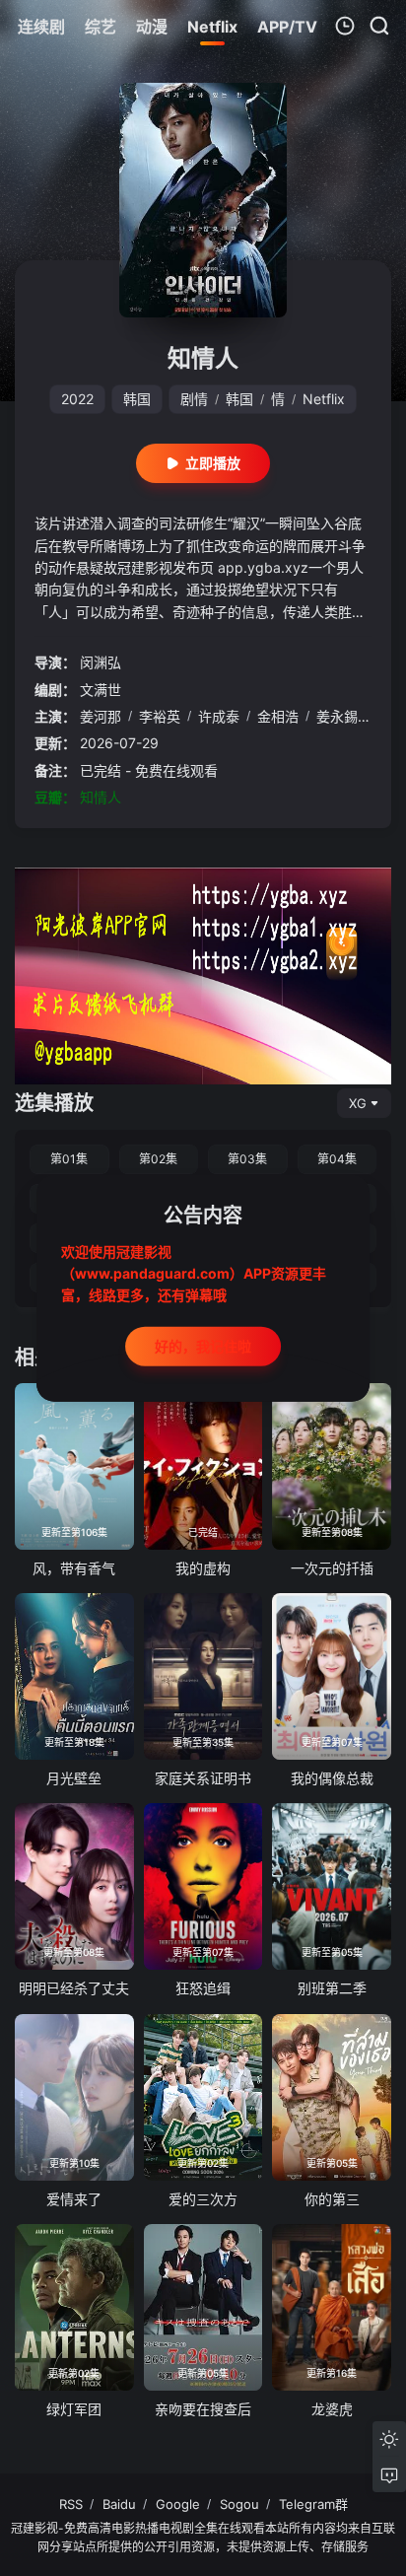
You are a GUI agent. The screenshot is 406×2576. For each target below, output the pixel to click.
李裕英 (160, 716)
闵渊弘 (101, 662)
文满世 (101, 690)
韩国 (137, 399)
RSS (71, 2504)
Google (178, 2504)
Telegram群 (313, 2504)
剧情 (194, 399)
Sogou (239, 2504)
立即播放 (213, 463)
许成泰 (219, 716)
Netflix (324, 399)
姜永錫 (337, 716)
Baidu (119, 2504)
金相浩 (278, 716)
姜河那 (101, 716)
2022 (77, 399)
